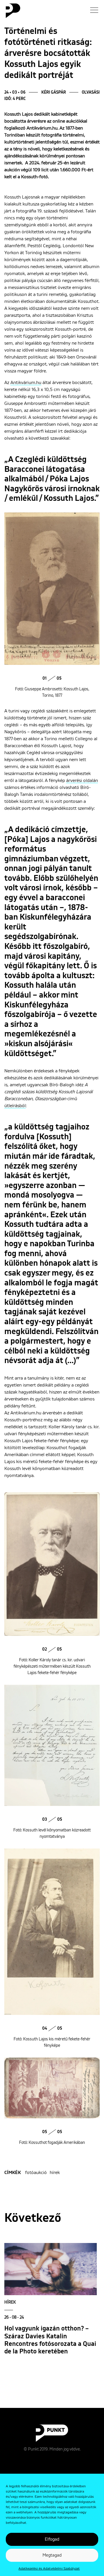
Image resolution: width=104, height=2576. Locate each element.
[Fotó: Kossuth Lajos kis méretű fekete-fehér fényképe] (52, 1932)
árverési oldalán (82, 781)
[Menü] (94, 10)
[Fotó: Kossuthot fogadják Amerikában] (52, 2088)
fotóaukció (36, 2173)
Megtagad (52, 2555)
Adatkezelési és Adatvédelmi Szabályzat (49, 2569)
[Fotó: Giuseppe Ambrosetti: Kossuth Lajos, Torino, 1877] (52, 589)
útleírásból (15, 1106)
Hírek (10, 2302)
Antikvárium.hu (26, 383)
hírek (55, 2173)
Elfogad (52, 2539)
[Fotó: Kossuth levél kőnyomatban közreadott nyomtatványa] (52, 1745)
